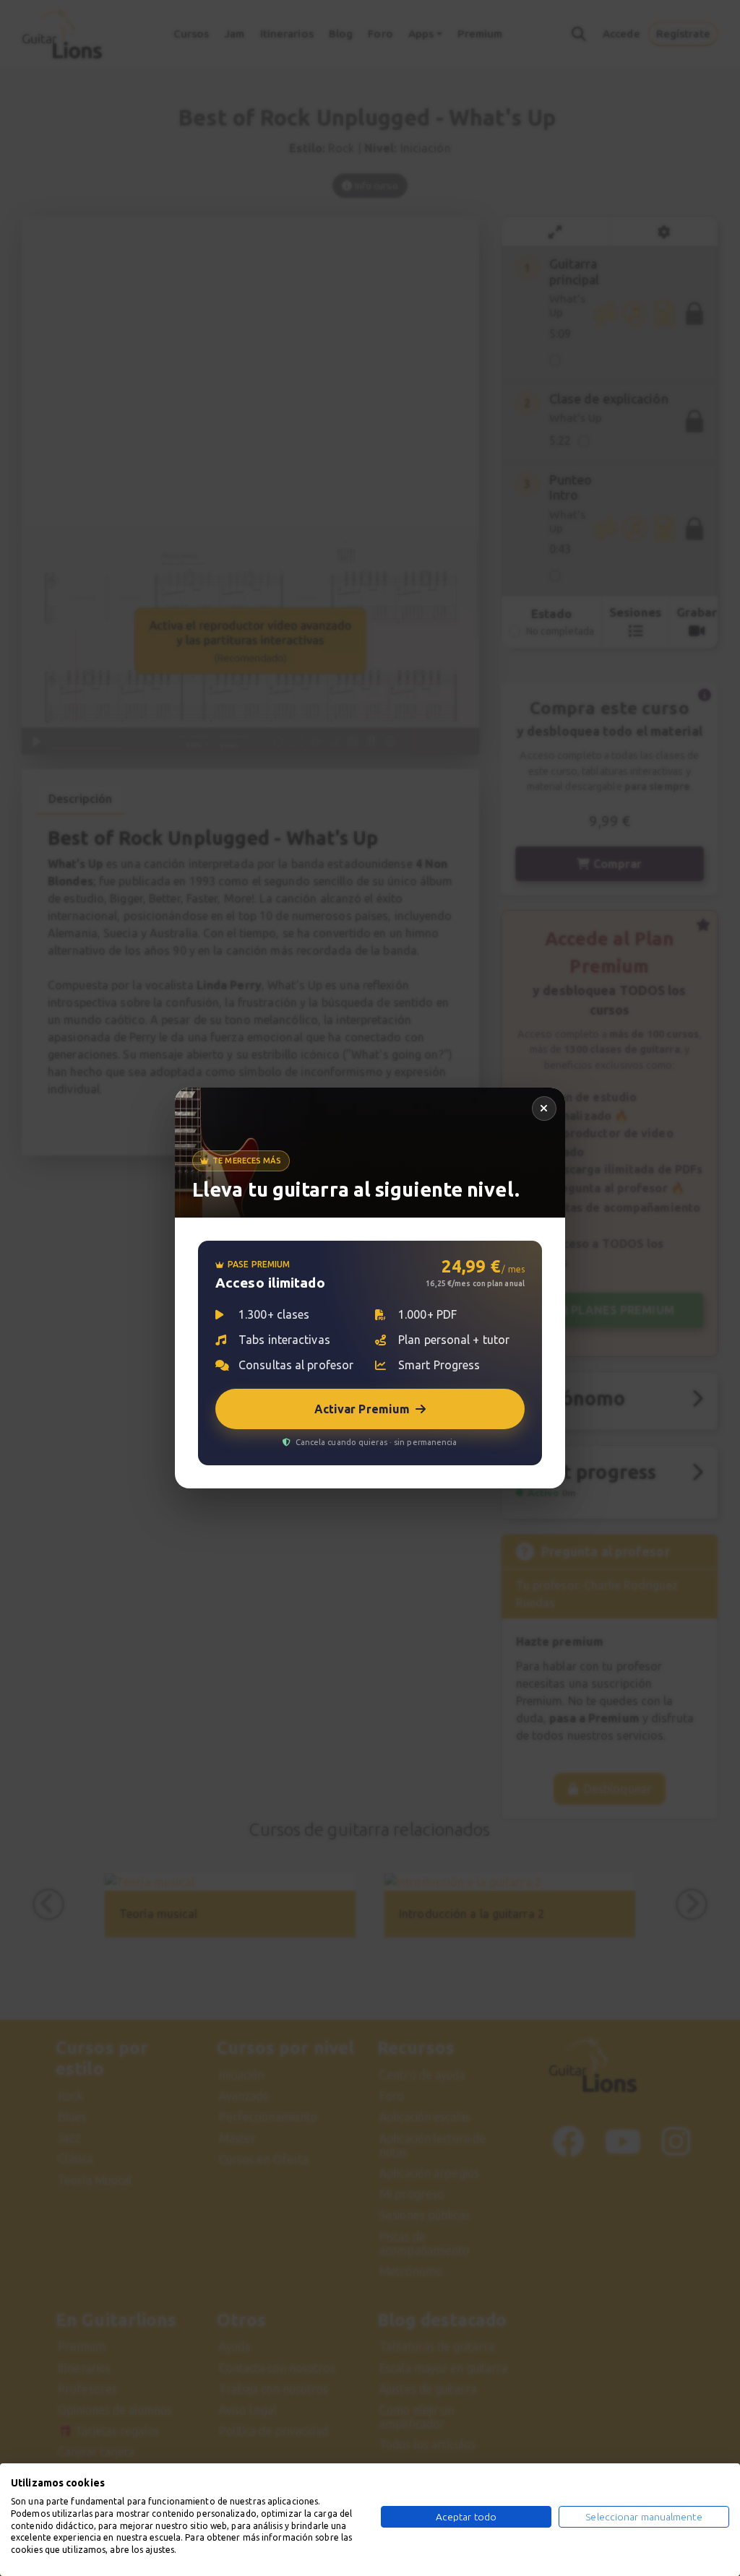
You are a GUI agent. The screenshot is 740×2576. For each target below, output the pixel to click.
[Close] (544, 1109)
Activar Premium (362, 1409)
